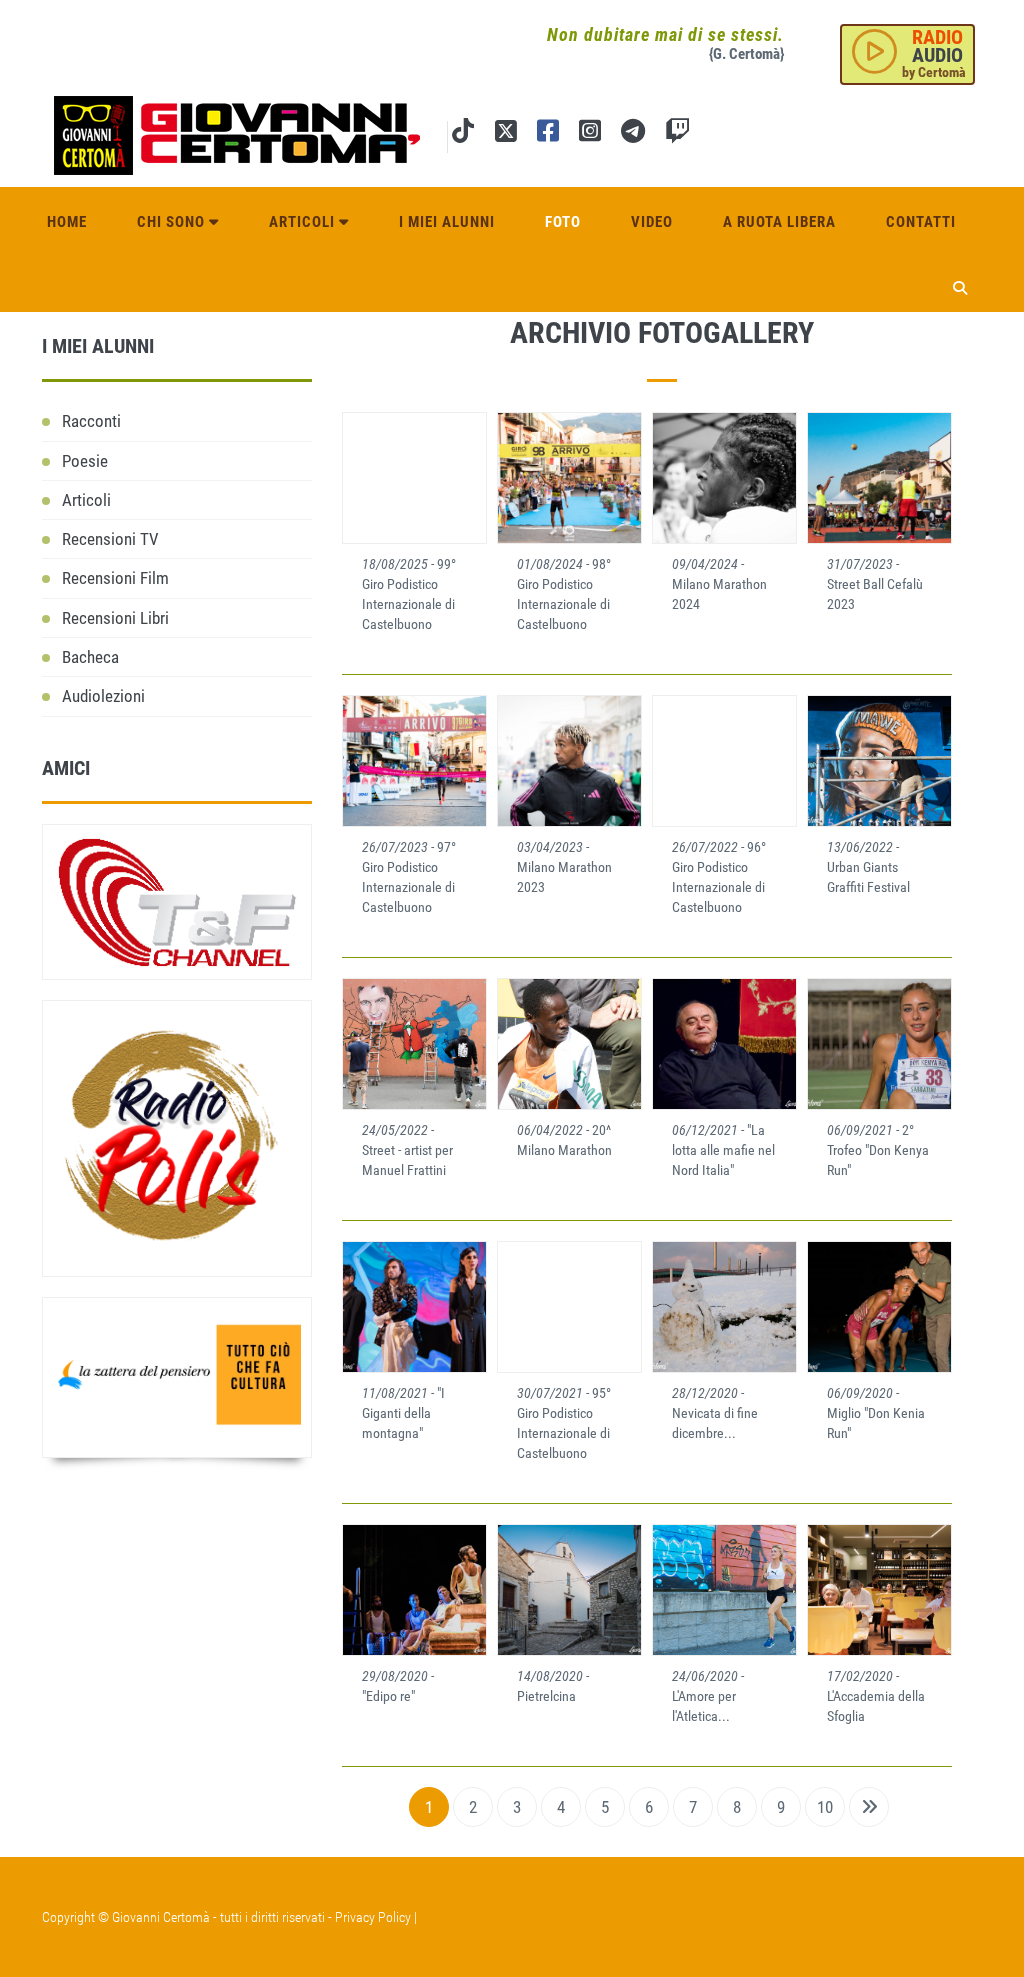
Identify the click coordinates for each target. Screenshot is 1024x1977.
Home (67, 222)
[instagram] (590, 134)
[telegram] (633, 134)
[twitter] (505, 134)
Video (652, 222)
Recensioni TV (110, 539)
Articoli (304, 222)
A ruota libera (779, 222)
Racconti (91, 421)
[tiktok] (463, 134)
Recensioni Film (115, 578)
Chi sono (173, 222)
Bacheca (90, 657)
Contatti (921, 222)
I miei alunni (447, 222)
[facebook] (548, 134)
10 (825, 1807)
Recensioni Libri (115, 618)
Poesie (85, 461)
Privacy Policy (373, 1917)
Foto (563, 222)
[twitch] (677, 134)
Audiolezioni (103, 696)
